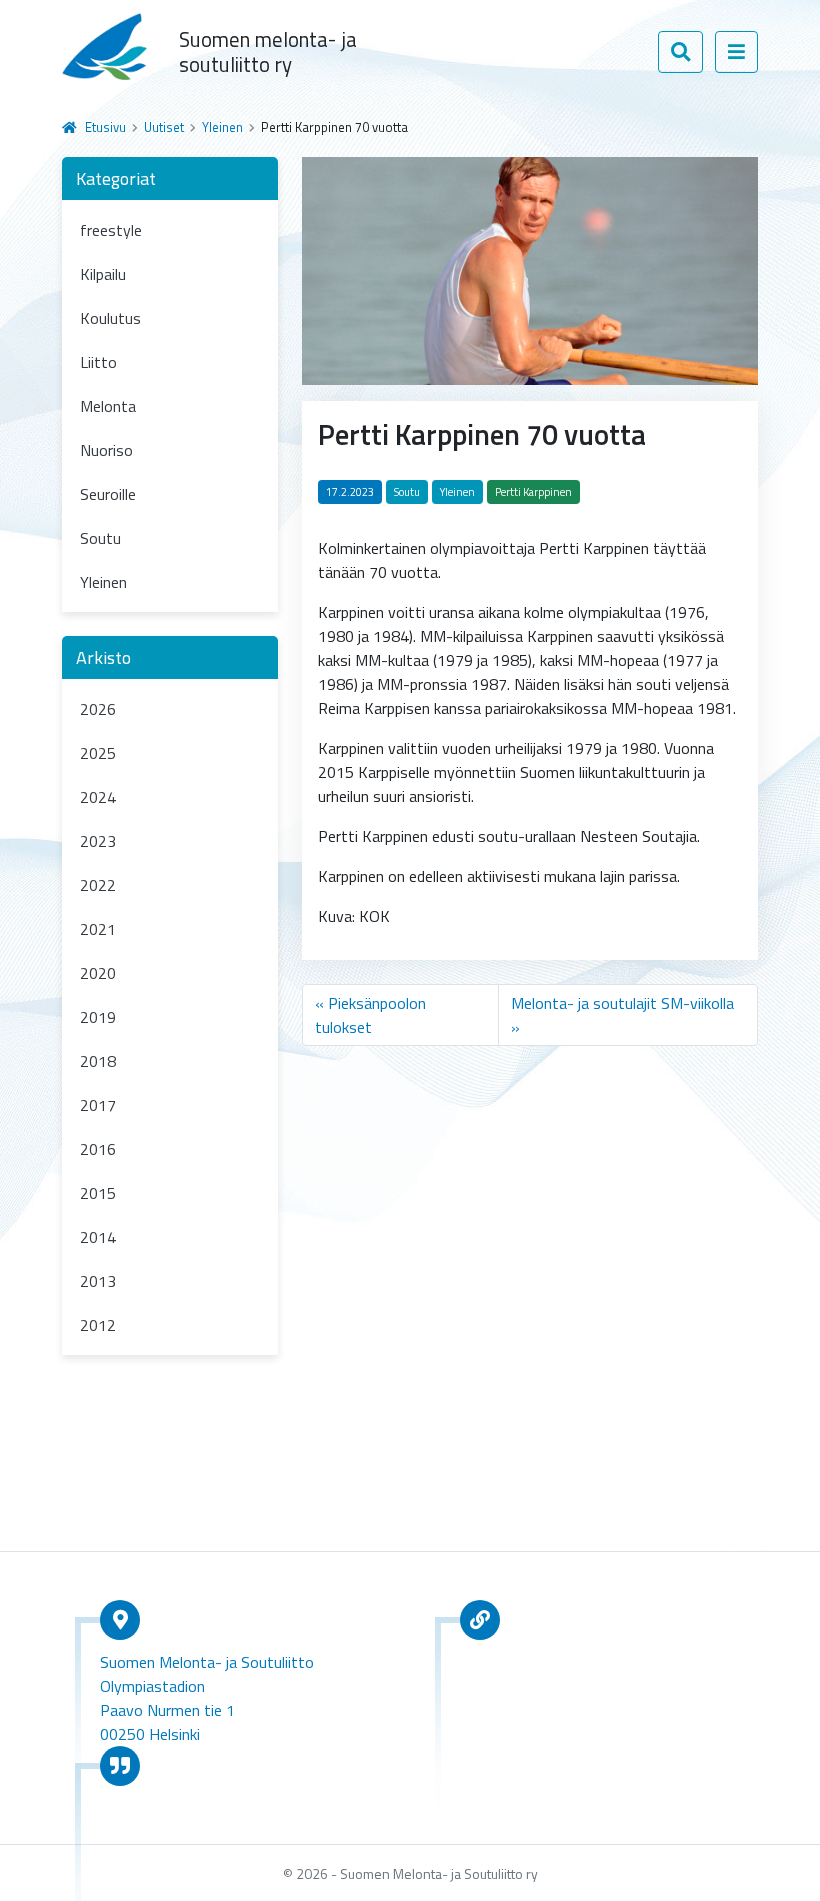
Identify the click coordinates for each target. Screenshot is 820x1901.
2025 (98, 753)
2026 (98, 709)
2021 (98, 929)
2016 (98, 1149)
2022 (98, 885)
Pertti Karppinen (533, 492)
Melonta (108, 406)
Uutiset (164, 127)
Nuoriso (106, 450)
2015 (98, 1193)
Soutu (100, 538)
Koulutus (110, 318)
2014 (98, 1237)
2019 (98, 1017)
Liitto (98, 362)
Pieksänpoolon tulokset (370, 1015)
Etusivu (105, 127)
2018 (98, 1061)
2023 (98, 841)
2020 (98, 973)
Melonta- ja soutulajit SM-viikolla (622, 1003)
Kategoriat (116, 178)
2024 (98, 797)
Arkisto (103, 657)
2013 (98, 1281)
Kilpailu (103, 274)
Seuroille (108, 494)
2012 (98, 1325)
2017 (98, 1105)
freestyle (111, 230)
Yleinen (222, 127)
